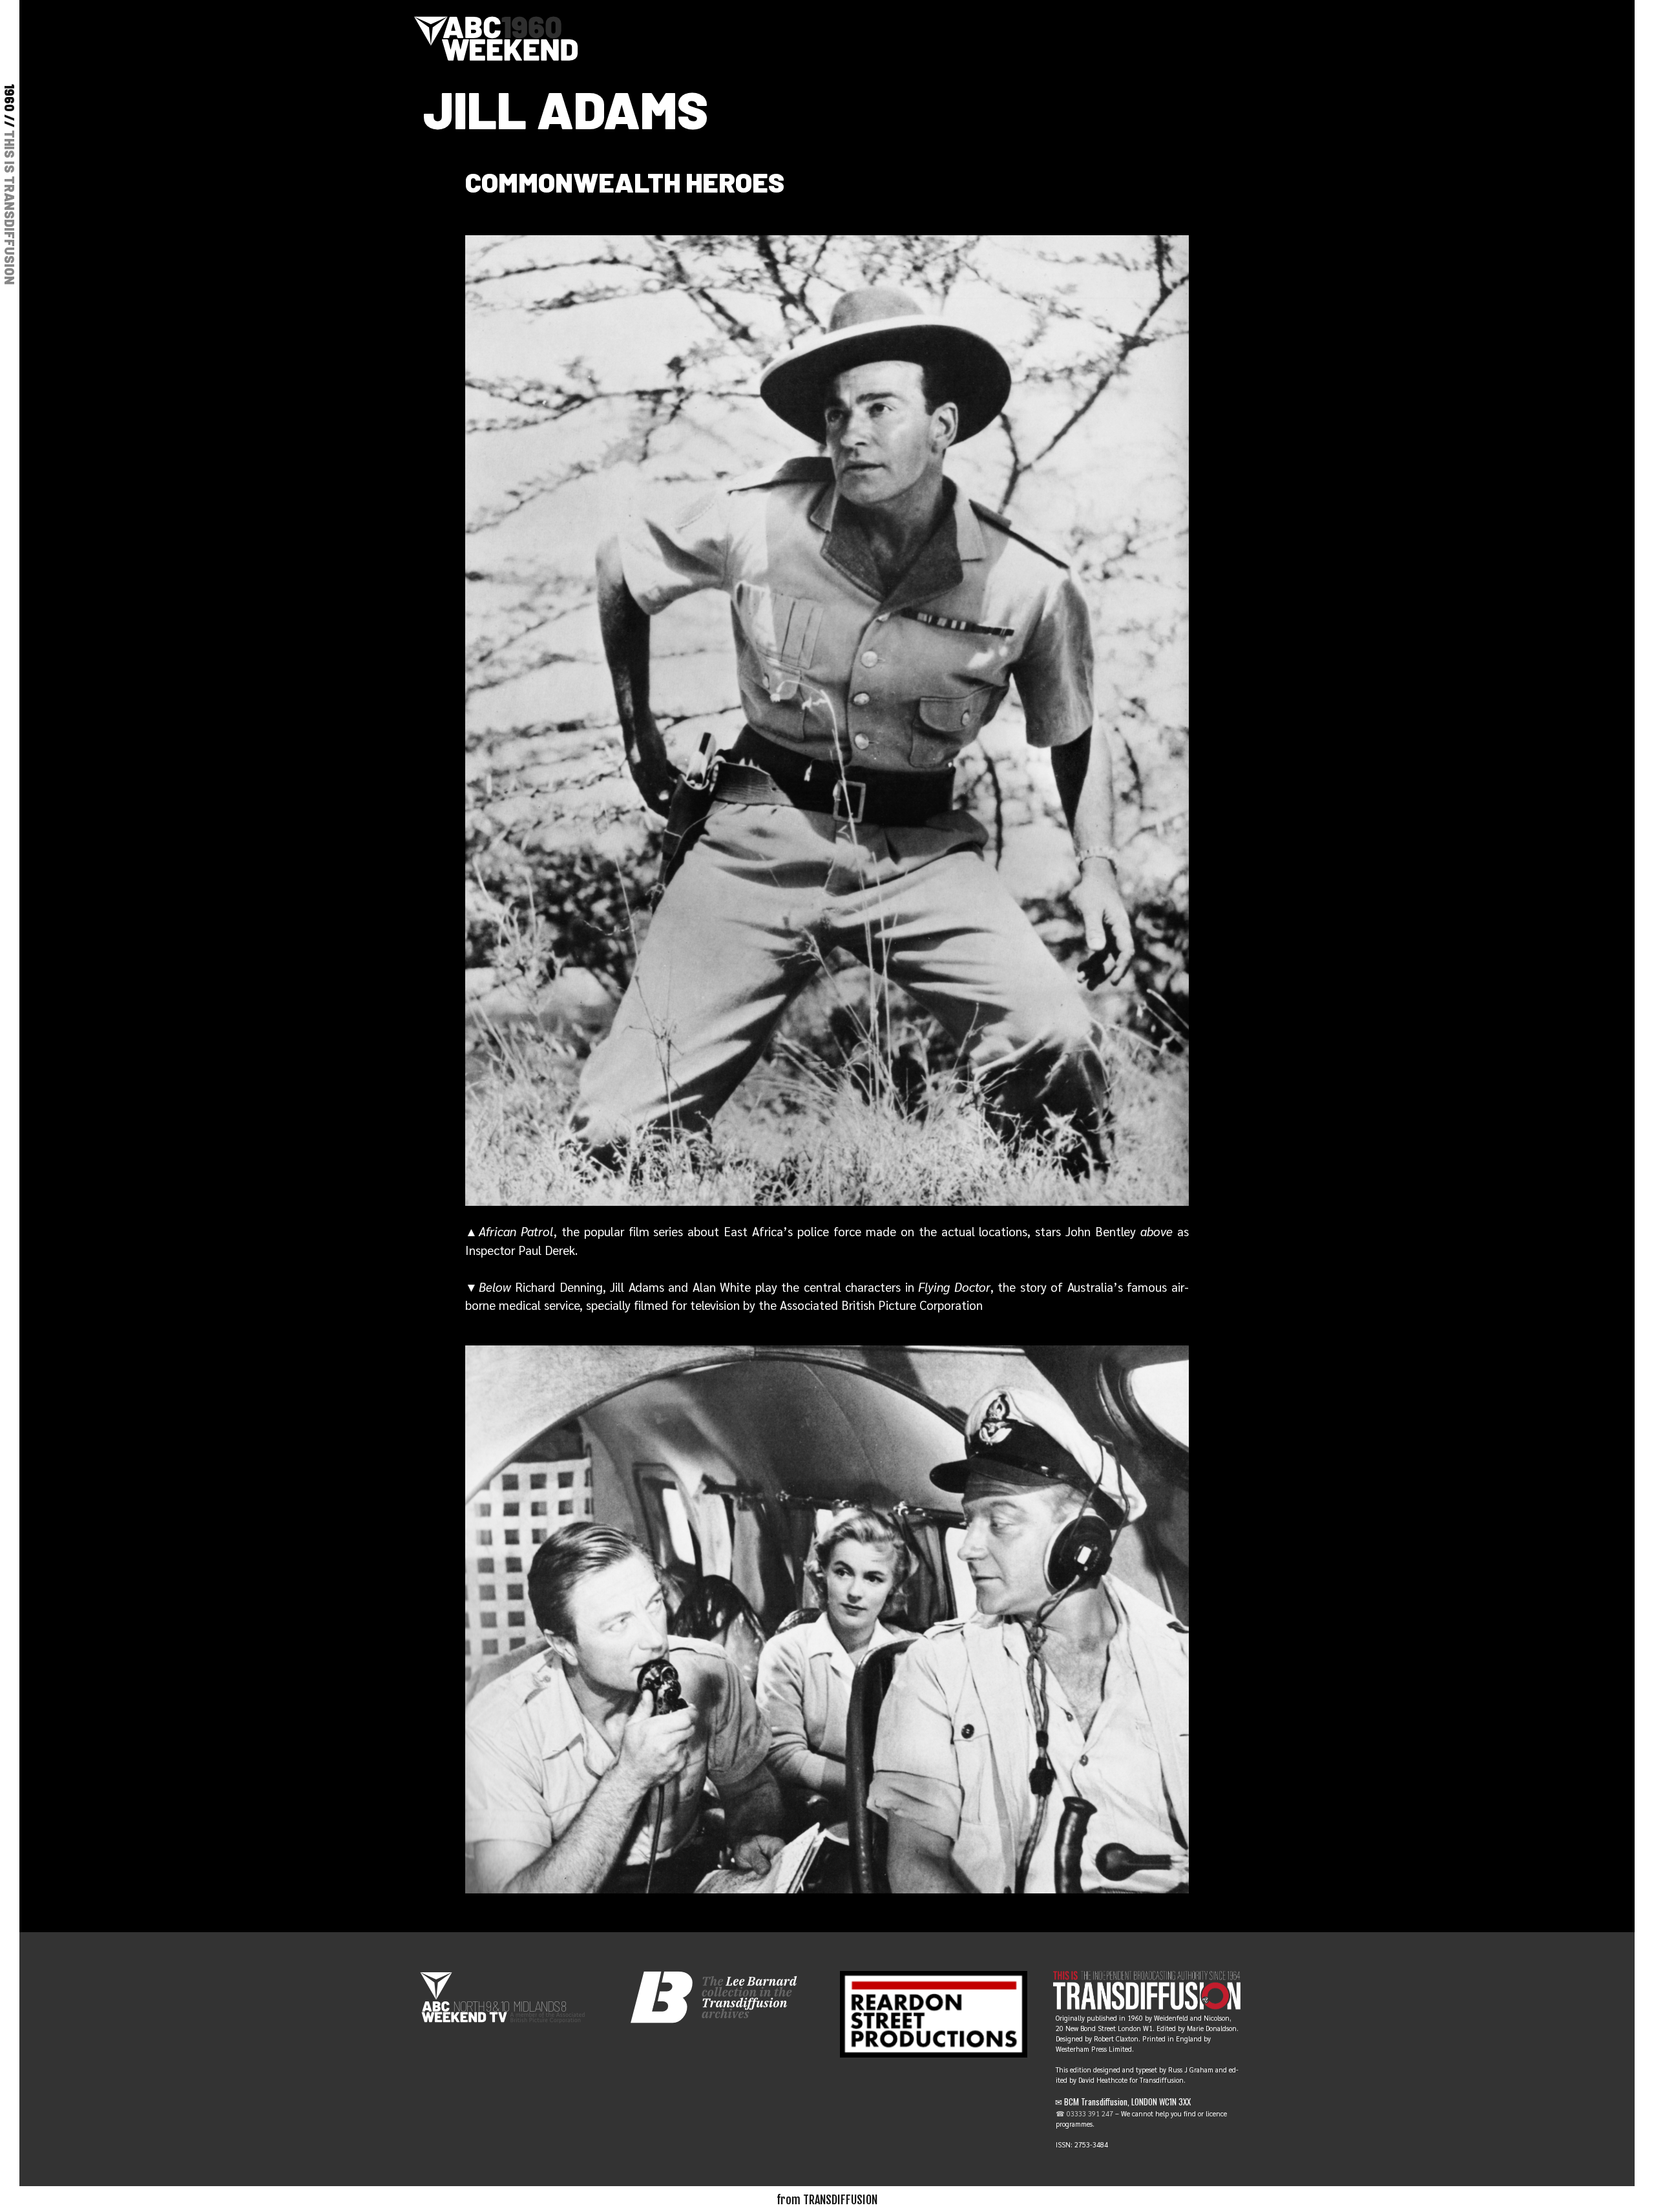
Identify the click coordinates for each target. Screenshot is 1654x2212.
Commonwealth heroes (625, 182)
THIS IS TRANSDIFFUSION (10, 207)
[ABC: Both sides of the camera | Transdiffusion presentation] (496, 36)
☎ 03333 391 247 (1084, 2113)
